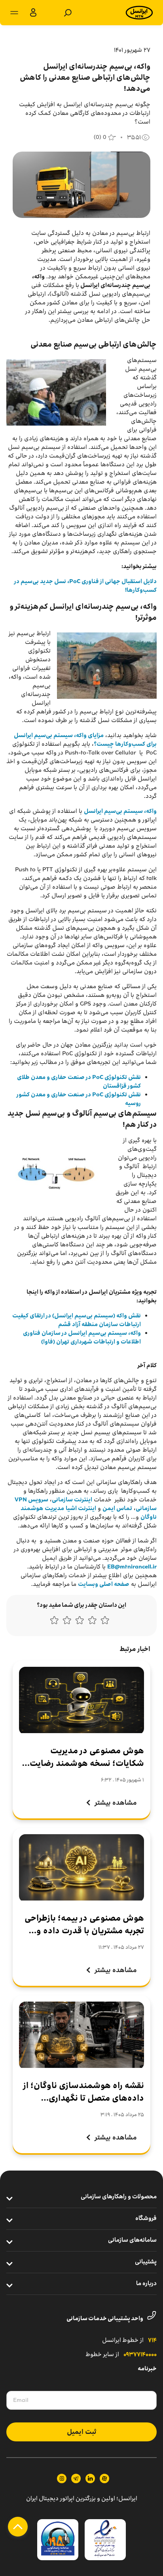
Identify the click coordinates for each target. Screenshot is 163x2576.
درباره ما (146, 2284)
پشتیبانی (146, 2262)
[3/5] (80, 1622)
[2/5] (92, 1622)
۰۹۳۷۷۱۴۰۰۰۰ (140, 2355)
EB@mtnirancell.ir (132, 1567)
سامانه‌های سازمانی (132, 2240)
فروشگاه (146, 2219)
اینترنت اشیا (81, 1508)
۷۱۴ (152, 2341)
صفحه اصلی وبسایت (104, 1584)
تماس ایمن (117, 1508)
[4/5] (67, 1622)
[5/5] (54, 1622)
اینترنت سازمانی (72, 1500)
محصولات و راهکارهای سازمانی (119, 2197)
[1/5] (105, 1622)
